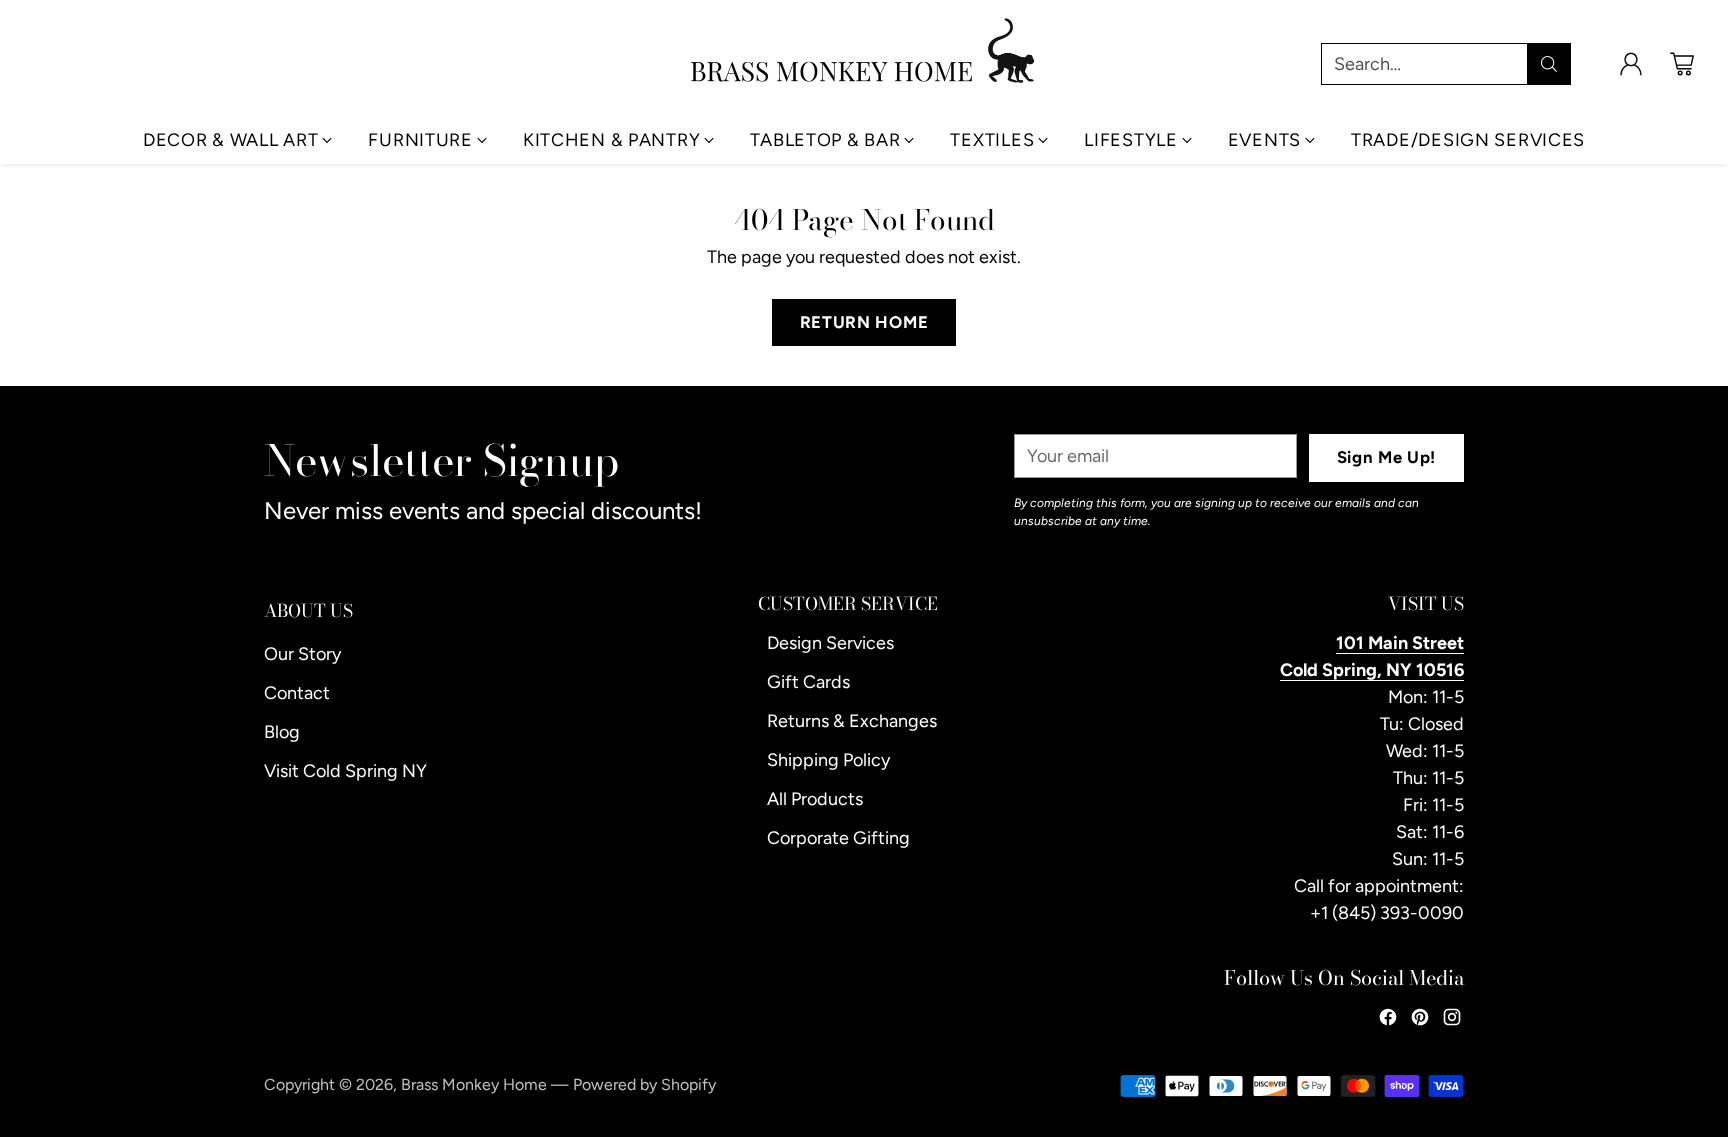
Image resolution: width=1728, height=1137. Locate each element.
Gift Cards (808, 682)
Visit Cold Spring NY (345, 771)
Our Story (302, 654)
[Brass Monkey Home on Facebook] (1388, 1021)
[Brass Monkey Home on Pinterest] (1420, 1021)
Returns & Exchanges (852, 721)
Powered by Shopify (644, 1084)
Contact (297, 693)
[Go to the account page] (1631, 64)
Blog (282, 732)
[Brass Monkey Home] (864, 50)
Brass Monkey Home (474, 1084)
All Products (815, 799)
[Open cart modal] (1682, 64)
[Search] (1549, 64)
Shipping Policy (828, 760)
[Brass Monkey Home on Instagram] (1452, 1021)
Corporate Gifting (838, 838)
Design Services (830, 643)
